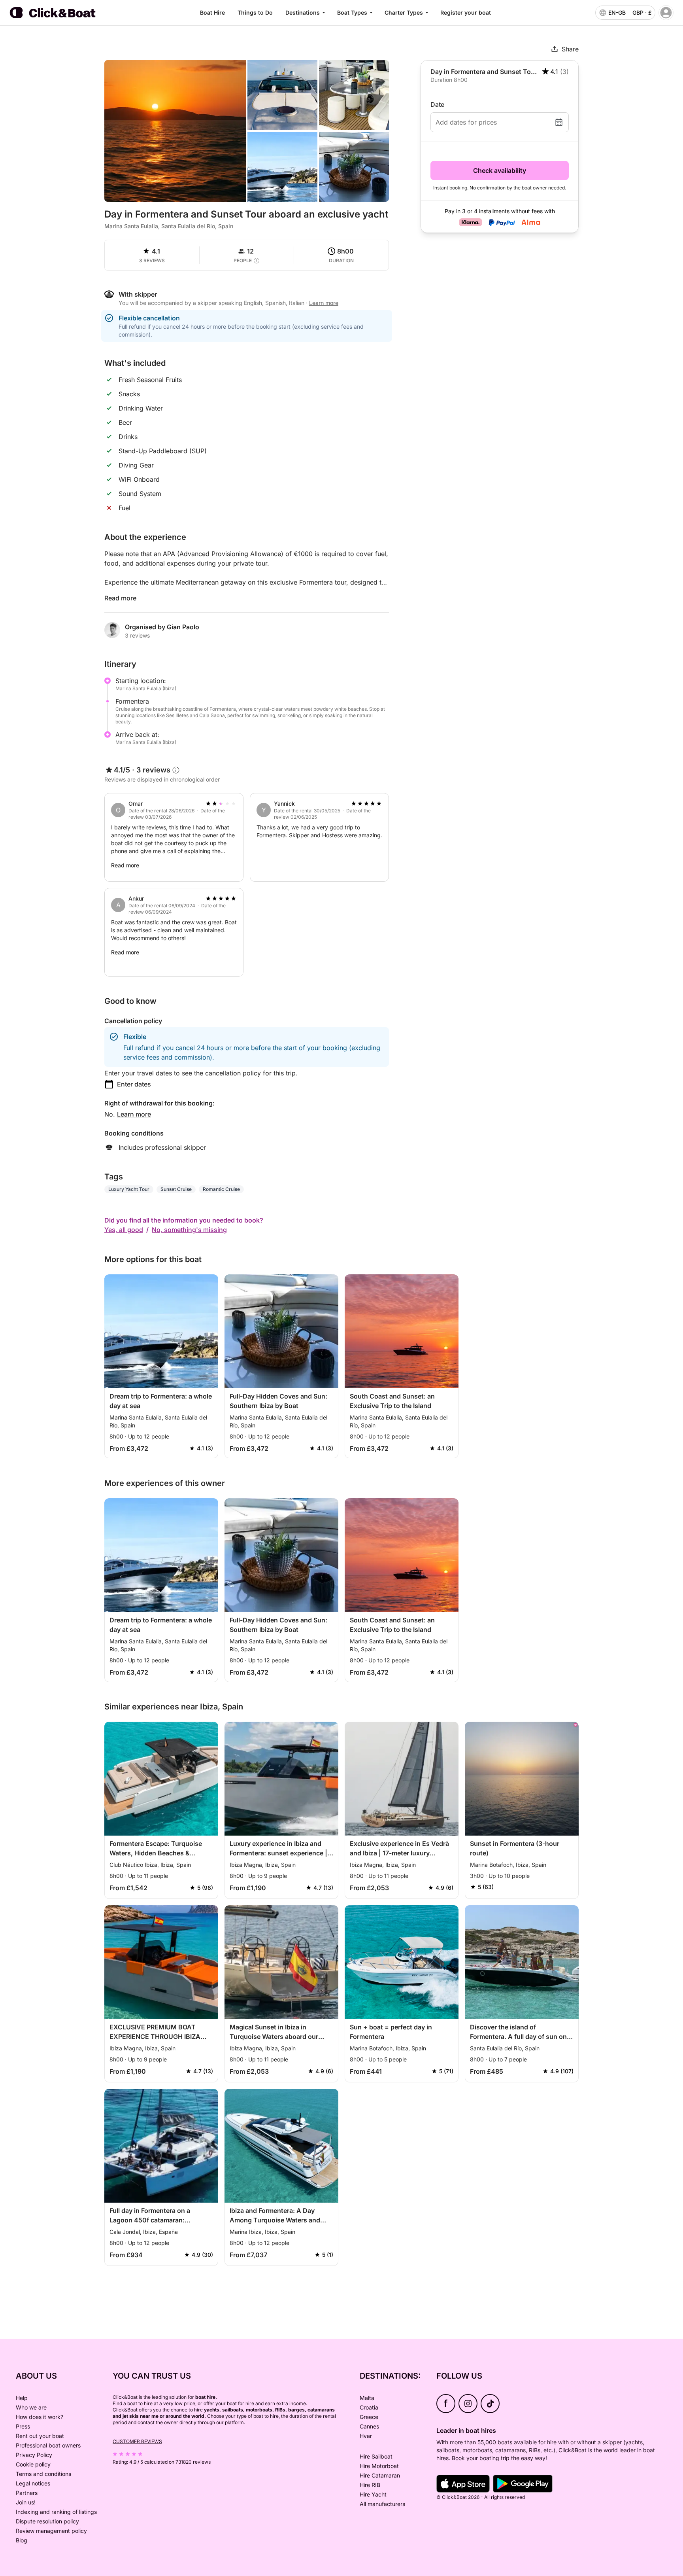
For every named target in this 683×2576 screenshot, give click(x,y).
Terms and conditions (43, 2474)
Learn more (134, 1114)
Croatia (369, 2407)
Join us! (26, 2502)
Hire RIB (370, 2485)
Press (23, 2426)
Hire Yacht (373, 2494)
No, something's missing (189, 1230)
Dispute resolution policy (47, 2521)
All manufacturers (382, 2504)
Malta (367, 2398)
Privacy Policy (34, 2455)
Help (22, 2398)
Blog (22, 2540)
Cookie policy (33, 2464)
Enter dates (134, 1084)
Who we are (31, 2407)
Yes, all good (124, 1230)
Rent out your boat (40, 2436)
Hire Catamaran (380, 2475)
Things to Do (255, 12)
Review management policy (51, 2531)
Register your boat (466, 12)
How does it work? (40, 2417)
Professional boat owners (48, 2445)
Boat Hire (212, 12)
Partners (27, 2493)
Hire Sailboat (376, 2456)
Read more (120, 598)
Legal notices (33, 2483)
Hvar (366, 2436)
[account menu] (666, 13)
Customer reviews (137, 2441)
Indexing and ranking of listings (56, 2512)
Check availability (500, 170)
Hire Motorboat (379, 2466)
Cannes (369, 2426)
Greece (369, 2417)
